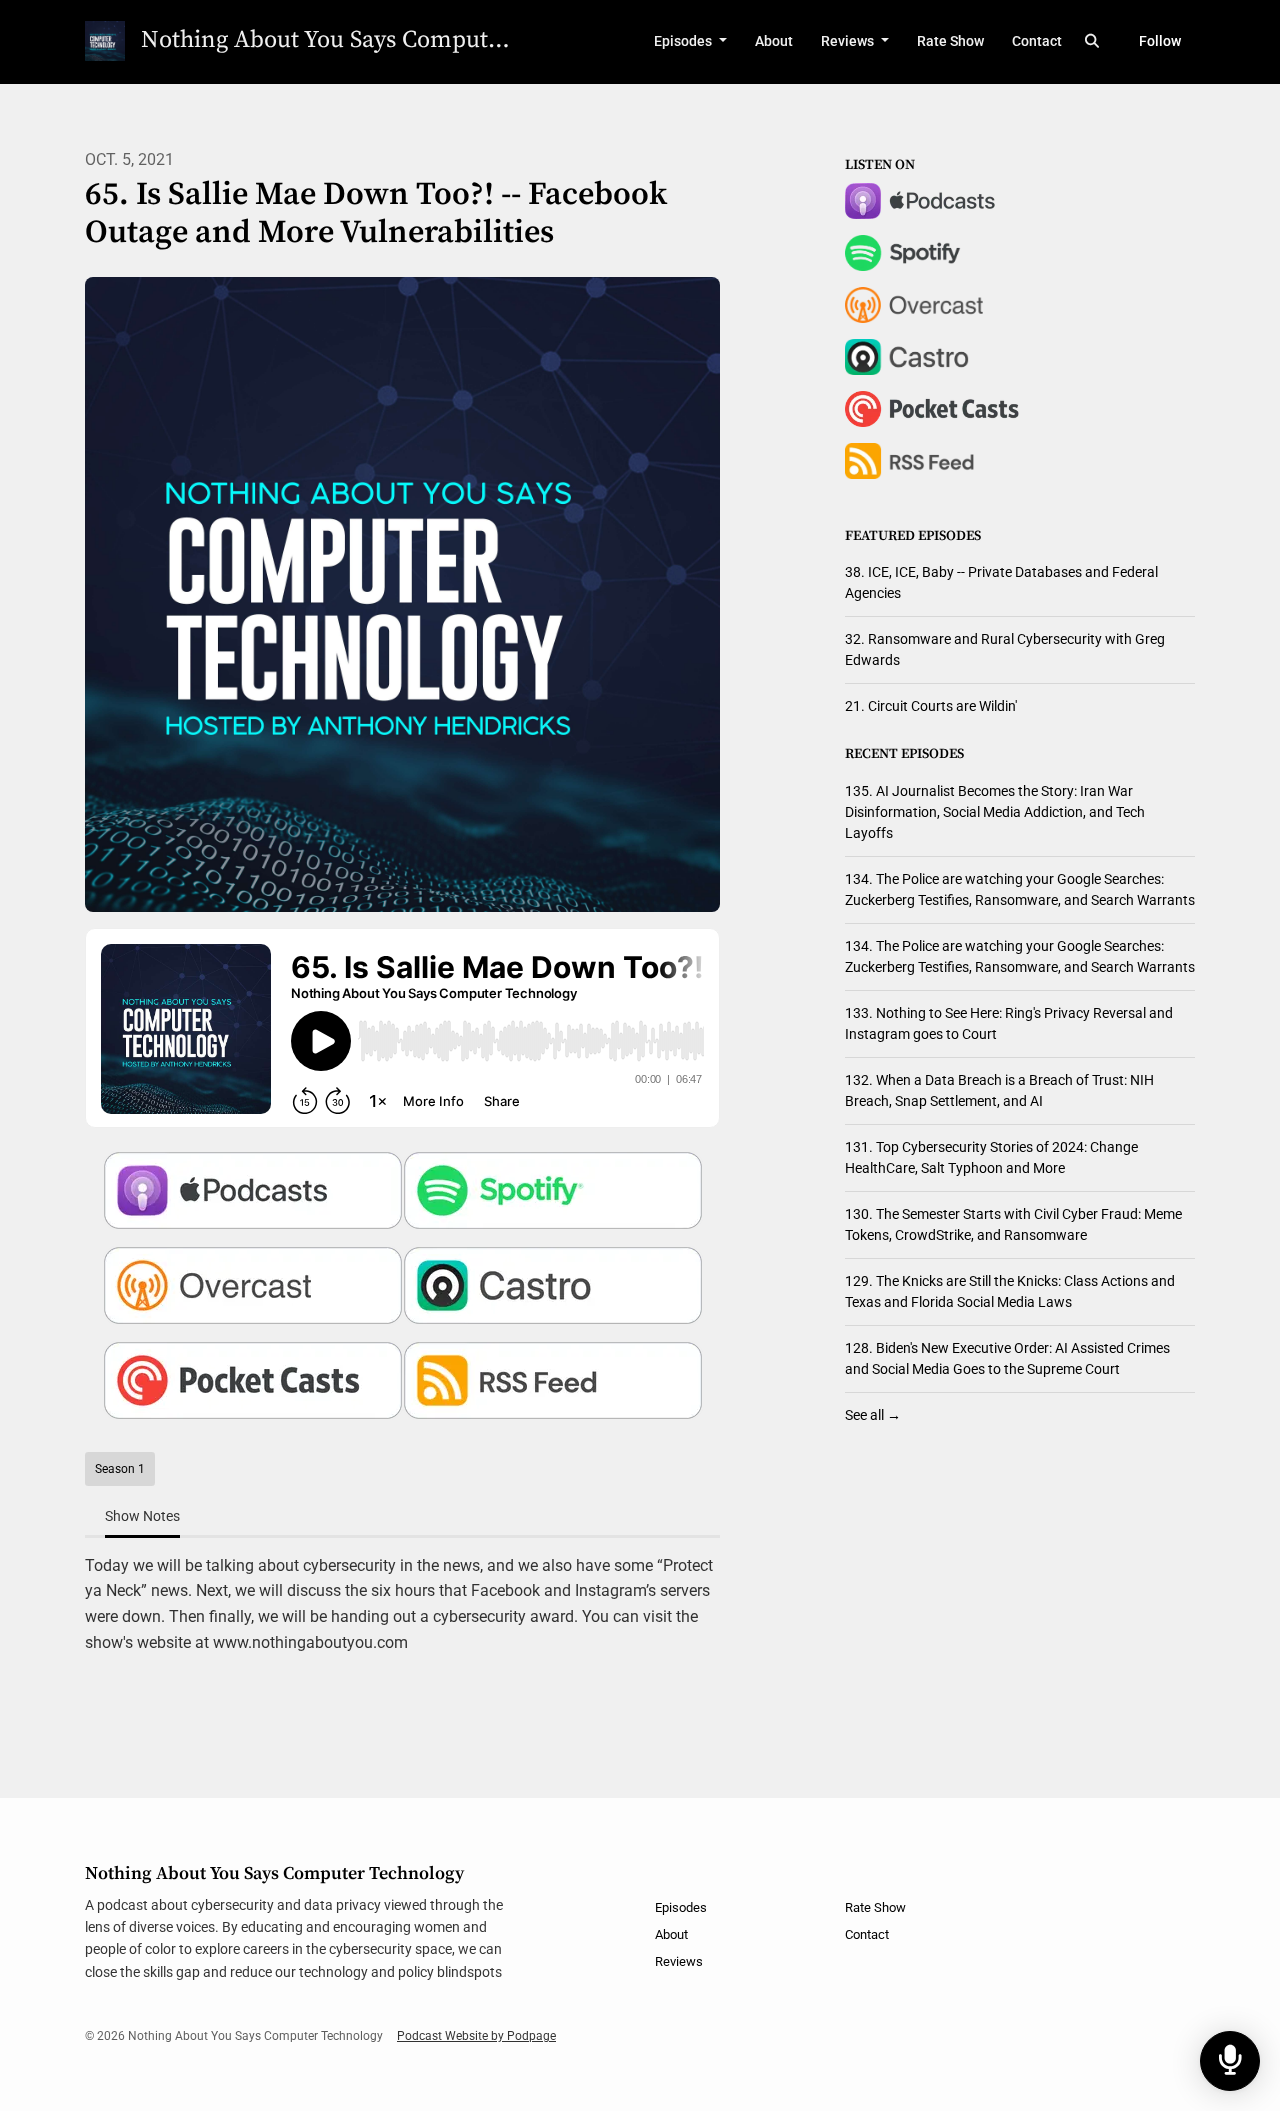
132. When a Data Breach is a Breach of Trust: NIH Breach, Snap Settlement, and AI (999, 1090)
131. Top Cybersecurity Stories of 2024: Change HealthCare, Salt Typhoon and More (991, 1157)
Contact (1037, 41)
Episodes (684, 41)
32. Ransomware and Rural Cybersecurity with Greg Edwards (1005, 649)
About (774, 41)
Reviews (849, 41)
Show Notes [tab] (142, 1516)
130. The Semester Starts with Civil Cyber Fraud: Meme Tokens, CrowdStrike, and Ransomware (1013, 1224)
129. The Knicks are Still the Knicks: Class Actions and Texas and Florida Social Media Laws (1010, 1291)
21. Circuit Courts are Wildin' (931, 706)
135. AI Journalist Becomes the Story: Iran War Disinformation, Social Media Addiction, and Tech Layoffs (995, 812)
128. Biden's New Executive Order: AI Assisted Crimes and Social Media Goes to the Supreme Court (1007, 1358)
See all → (873, 1415)
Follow (1160, 41)
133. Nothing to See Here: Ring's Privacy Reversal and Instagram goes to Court (1009, 1023)
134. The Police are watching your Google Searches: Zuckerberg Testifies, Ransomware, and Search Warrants (1020, 889)
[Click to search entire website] (1093, 41)
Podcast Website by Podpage (476, 2036)
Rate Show (950, 41)
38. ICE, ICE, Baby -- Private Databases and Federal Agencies (1001, 582)
